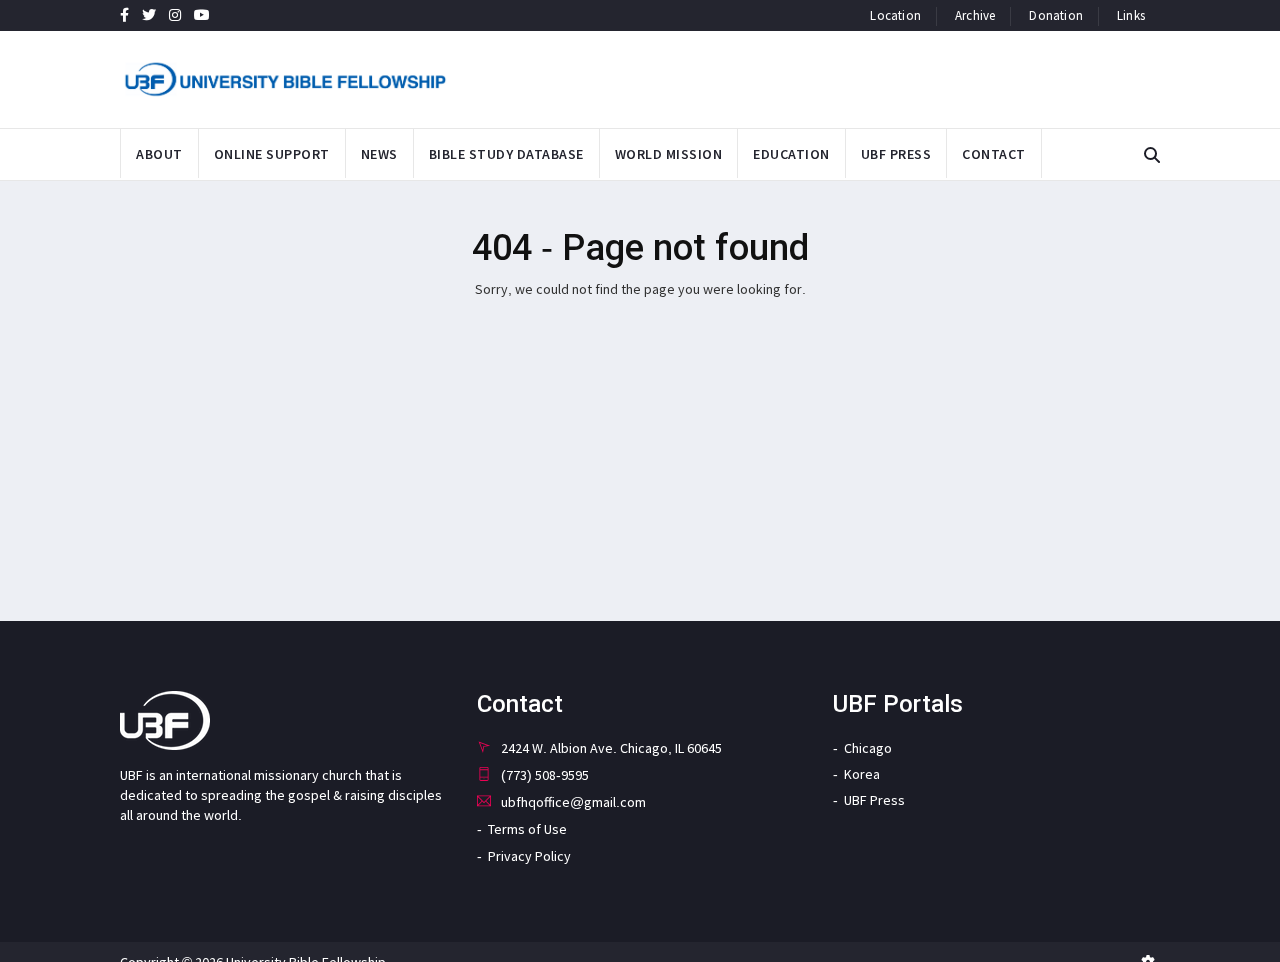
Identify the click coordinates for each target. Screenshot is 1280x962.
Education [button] (791, 154)
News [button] (379, 154)
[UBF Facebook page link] (124, 15)
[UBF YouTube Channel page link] (202, 15)
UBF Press (874, 800)
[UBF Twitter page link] (149, 15)
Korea (862, 774)
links (1131, 15)
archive (975, 15)
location (895, 15)
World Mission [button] (669, 154)
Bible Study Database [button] (506, 154)
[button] (1152, 155)
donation (1056, 15)
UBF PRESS (896, 154)
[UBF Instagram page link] (175, 15)
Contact (994, 154)
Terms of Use (527, 829)
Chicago (868, 748)
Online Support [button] (272, 154)
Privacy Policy (529, 856)
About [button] (159, 154)
